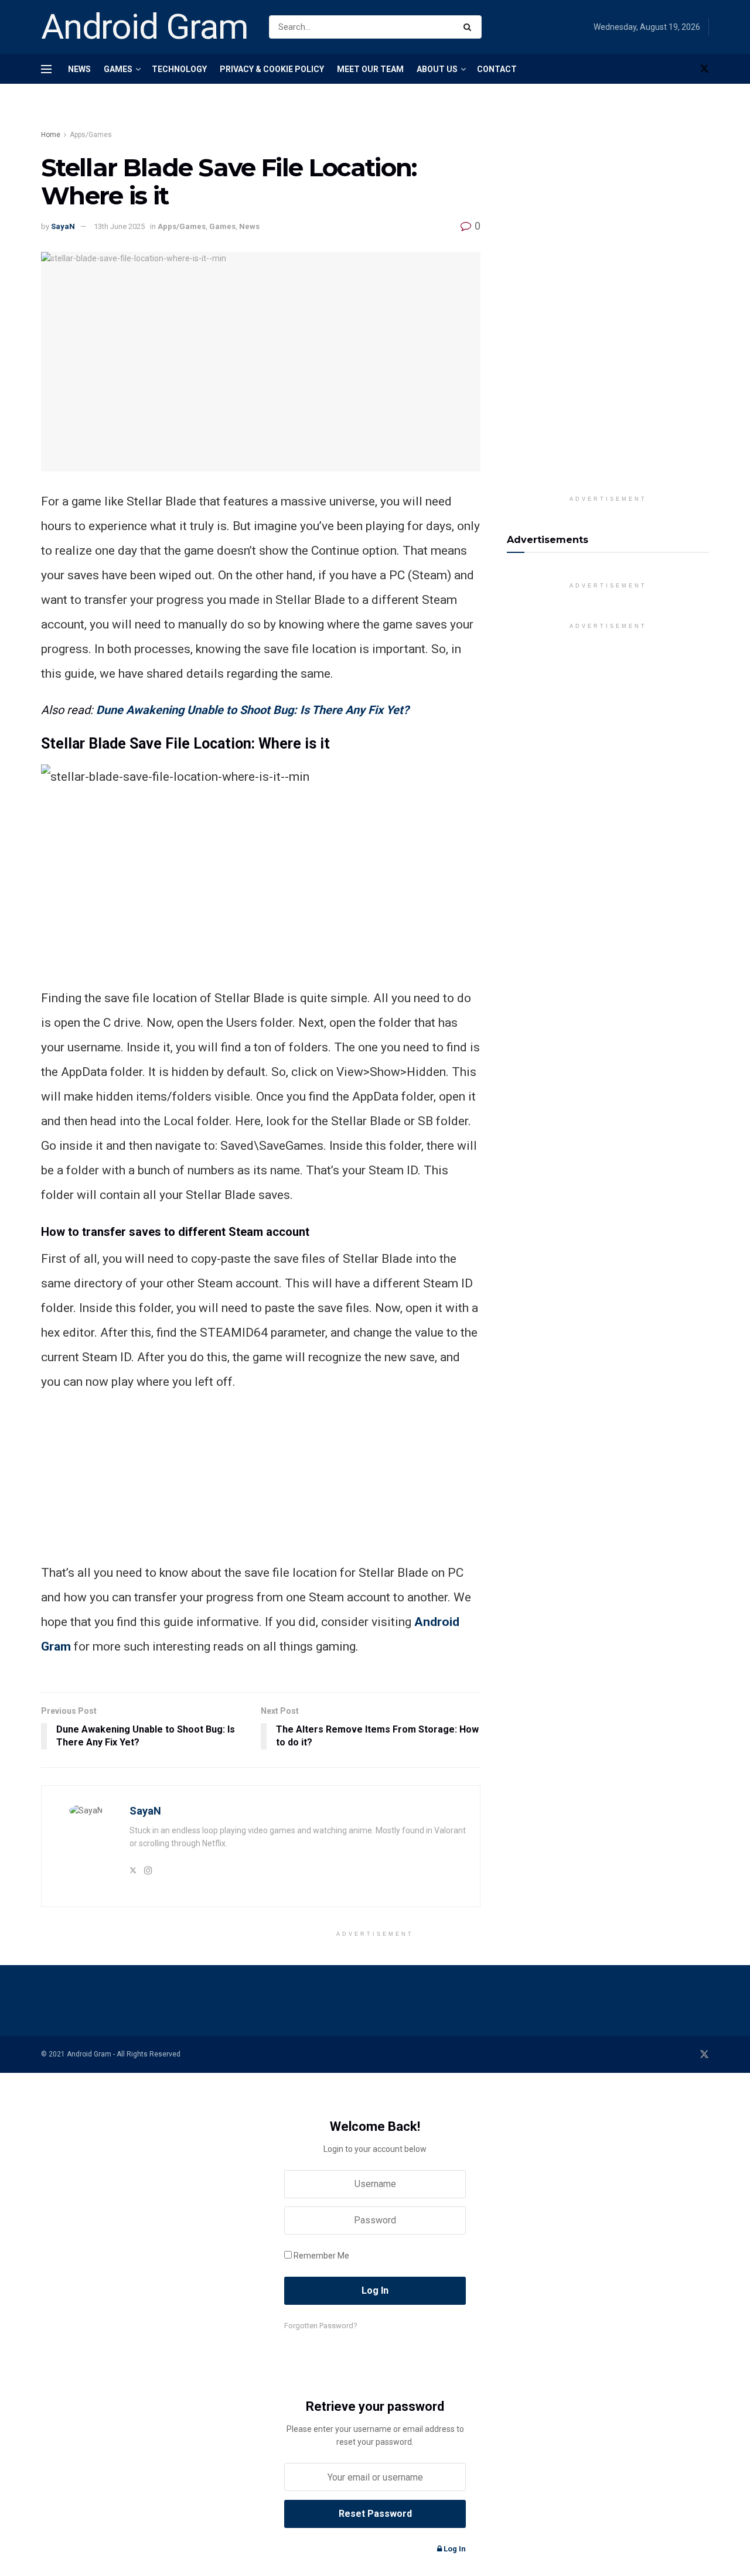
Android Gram (145, 27)
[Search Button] (470, 27)
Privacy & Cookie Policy (272, 69)
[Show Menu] (46, 69)
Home (51, 135)
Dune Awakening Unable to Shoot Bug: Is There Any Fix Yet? (253, 710)
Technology (179, 69)
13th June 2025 (119, 226)
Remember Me (321, 2256)
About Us (437, 69)
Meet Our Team (370, 69)
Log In (454, 2549)
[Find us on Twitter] (704, 69)
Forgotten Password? (321, 2326)
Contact (497, 69)
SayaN (63, 226)
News (79, 69)
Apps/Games (91, 135)
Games (118, 69)
